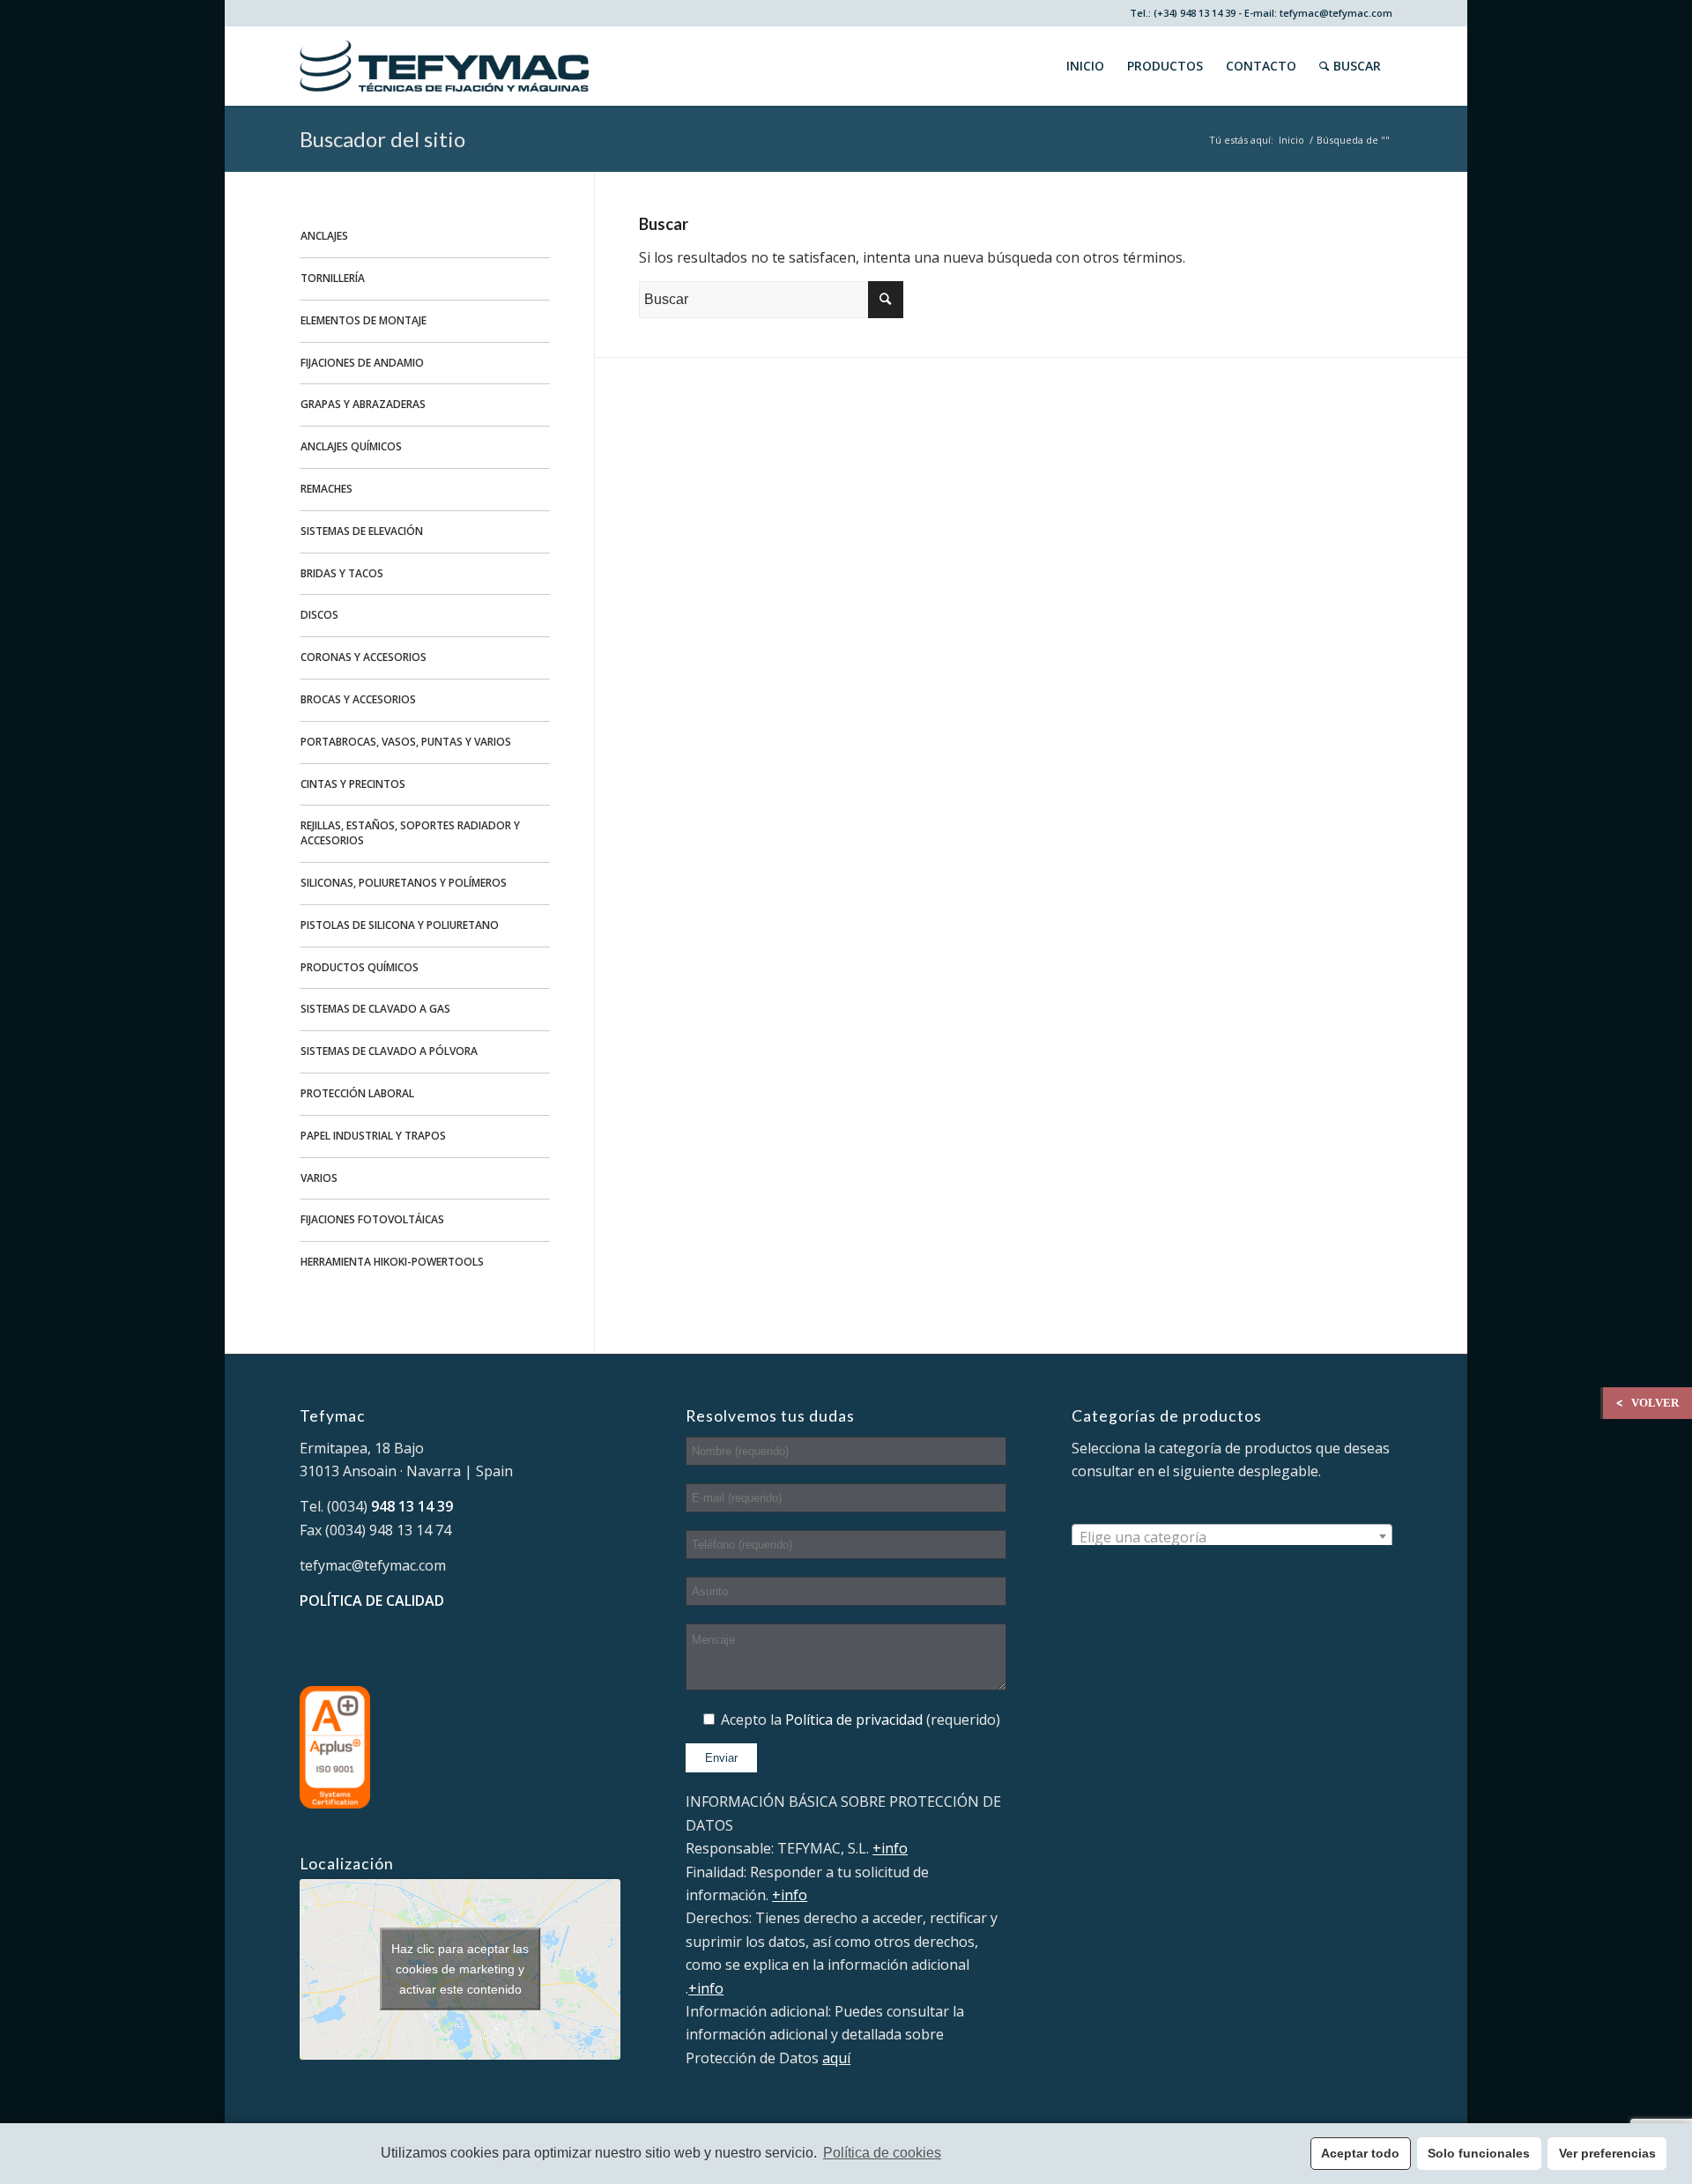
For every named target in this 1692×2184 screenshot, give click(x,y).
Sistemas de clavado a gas (375, 1009)
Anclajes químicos (351, 446)
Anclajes (324, 236)
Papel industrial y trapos (373, 1136)
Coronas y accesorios (364, 657)
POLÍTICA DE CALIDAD (372, 1601)
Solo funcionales (1479, 2153)
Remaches (327, 489)
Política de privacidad (854, 1720)
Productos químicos (360, 967)
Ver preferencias (1607, 2153)
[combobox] (1232, 1536)
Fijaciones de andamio (362, 363)
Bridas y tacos (342, 573)
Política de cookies (882, 2153)
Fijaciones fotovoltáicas (372, 1219)
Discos (319, 615)
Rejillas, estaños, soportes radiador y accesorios (410, 833)
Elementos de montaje (364, 320)
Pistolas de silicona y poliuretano (400, 925)
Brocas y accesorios (358, 699)
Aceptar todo (1360, 2153)
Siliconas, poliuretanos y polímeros (404, 883)
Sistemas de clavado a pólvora (389, 1051)
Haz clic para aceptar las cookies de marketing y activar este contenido (460, 1969)
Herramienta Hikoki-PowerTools (392, 1262)
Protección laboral (357, 1093)
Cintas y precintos (353, 784)
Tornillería (333, 278)
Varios (319, 1178)
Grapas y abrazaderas (363, 404)
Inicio (1291, 140)
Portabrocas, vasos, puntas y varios (406, 742)
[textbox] (1232, 1537)
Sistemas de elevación (362, 531)
